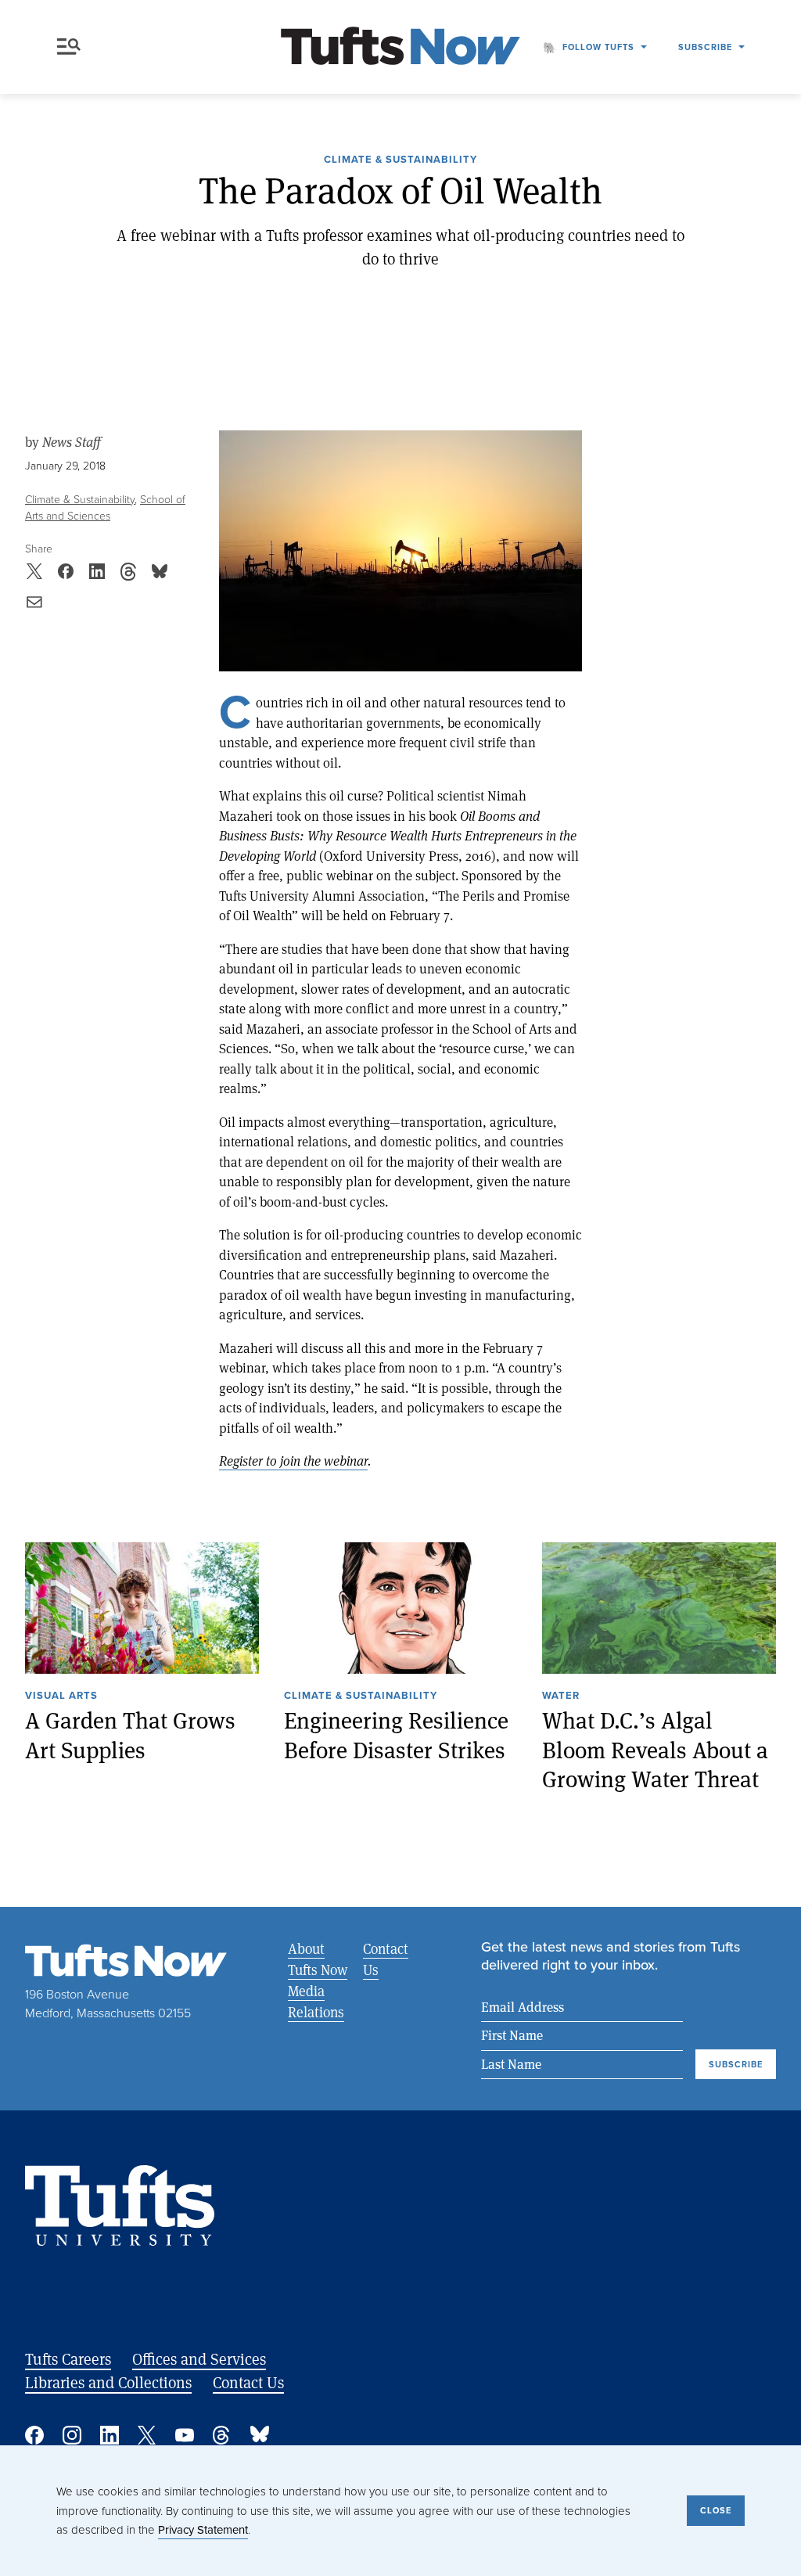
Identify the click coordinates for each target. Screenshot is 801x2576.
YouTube (185, 2435)
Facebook (34, 2435)
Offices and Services (199, 2359)
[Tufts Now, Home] (400, 47)
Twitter (147, 2435)
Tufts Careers (68, 2359)
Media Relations (316, 2001)
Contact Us (386, 1959)
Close (716, 2510)
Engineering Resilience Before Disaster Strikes (396, 1735)
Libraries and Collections (108, 2382)
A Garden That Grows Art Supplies (130, 1735)
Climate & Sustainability (400, 160)
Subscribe (705, 47)
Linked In (110, 2435)
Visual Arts (61, 1696)
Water (561, 1696)
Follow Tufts (598, 47)
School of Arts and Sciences (105, 508)
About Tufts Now (318, 1959)
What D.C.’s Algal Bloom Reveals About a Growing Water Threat (655, 1750)
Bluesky (260, 2435)
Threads (222, 2435)
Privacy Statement (203, 2530)
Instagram (72, 2435)
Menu (72, 47)
